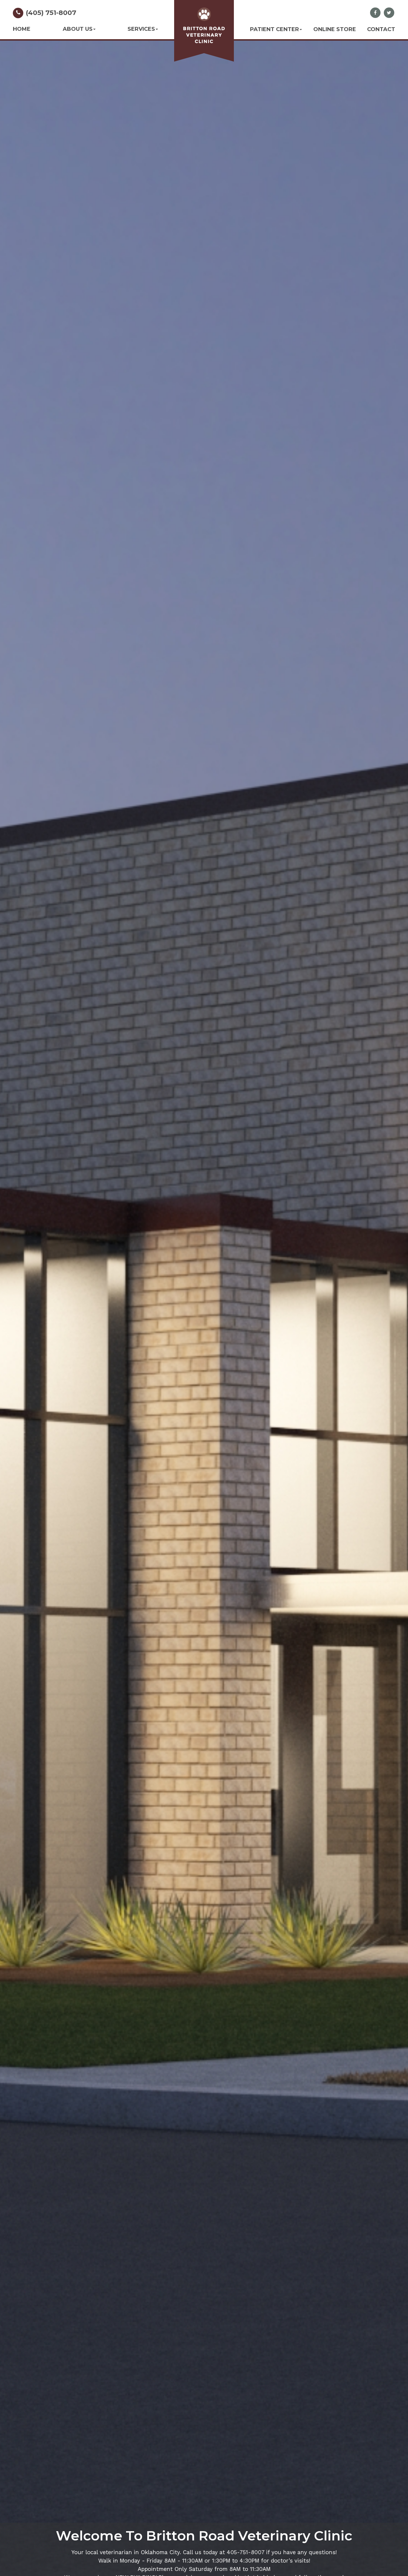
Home (22, 29)
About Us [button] (78, 29)
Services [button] (141, 29)
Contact (381, 29)
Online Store (335, 29)
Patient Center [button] (274, 29)
